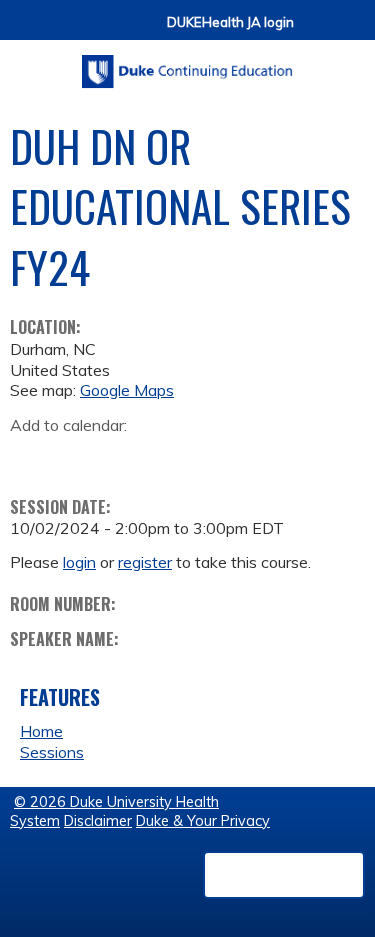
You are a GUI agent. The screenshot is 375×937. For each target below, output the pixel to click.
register (145, 562)
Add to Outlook (168, 457)
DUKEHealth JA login (230, 22)
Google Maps (127, 390)
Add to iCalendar (120, 456)
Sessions (52, 752)
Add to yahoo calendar (75, 457)
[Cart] (317, 31)
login (79, 562)
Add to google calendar (30, 457)
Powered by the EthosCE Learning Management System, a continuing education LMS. (284, 875)
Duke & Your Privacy (203, 821)
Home (41, 731)
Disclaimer (98, 821)
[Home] (187, 64)
